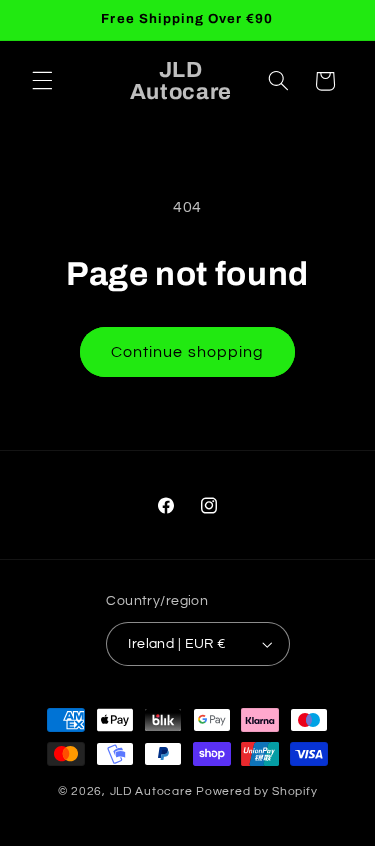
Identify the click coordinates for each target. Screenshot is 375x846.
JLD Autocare (153, 791)
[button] (42, 81)
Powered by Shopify (256, 791)
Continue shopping (187, 352)
